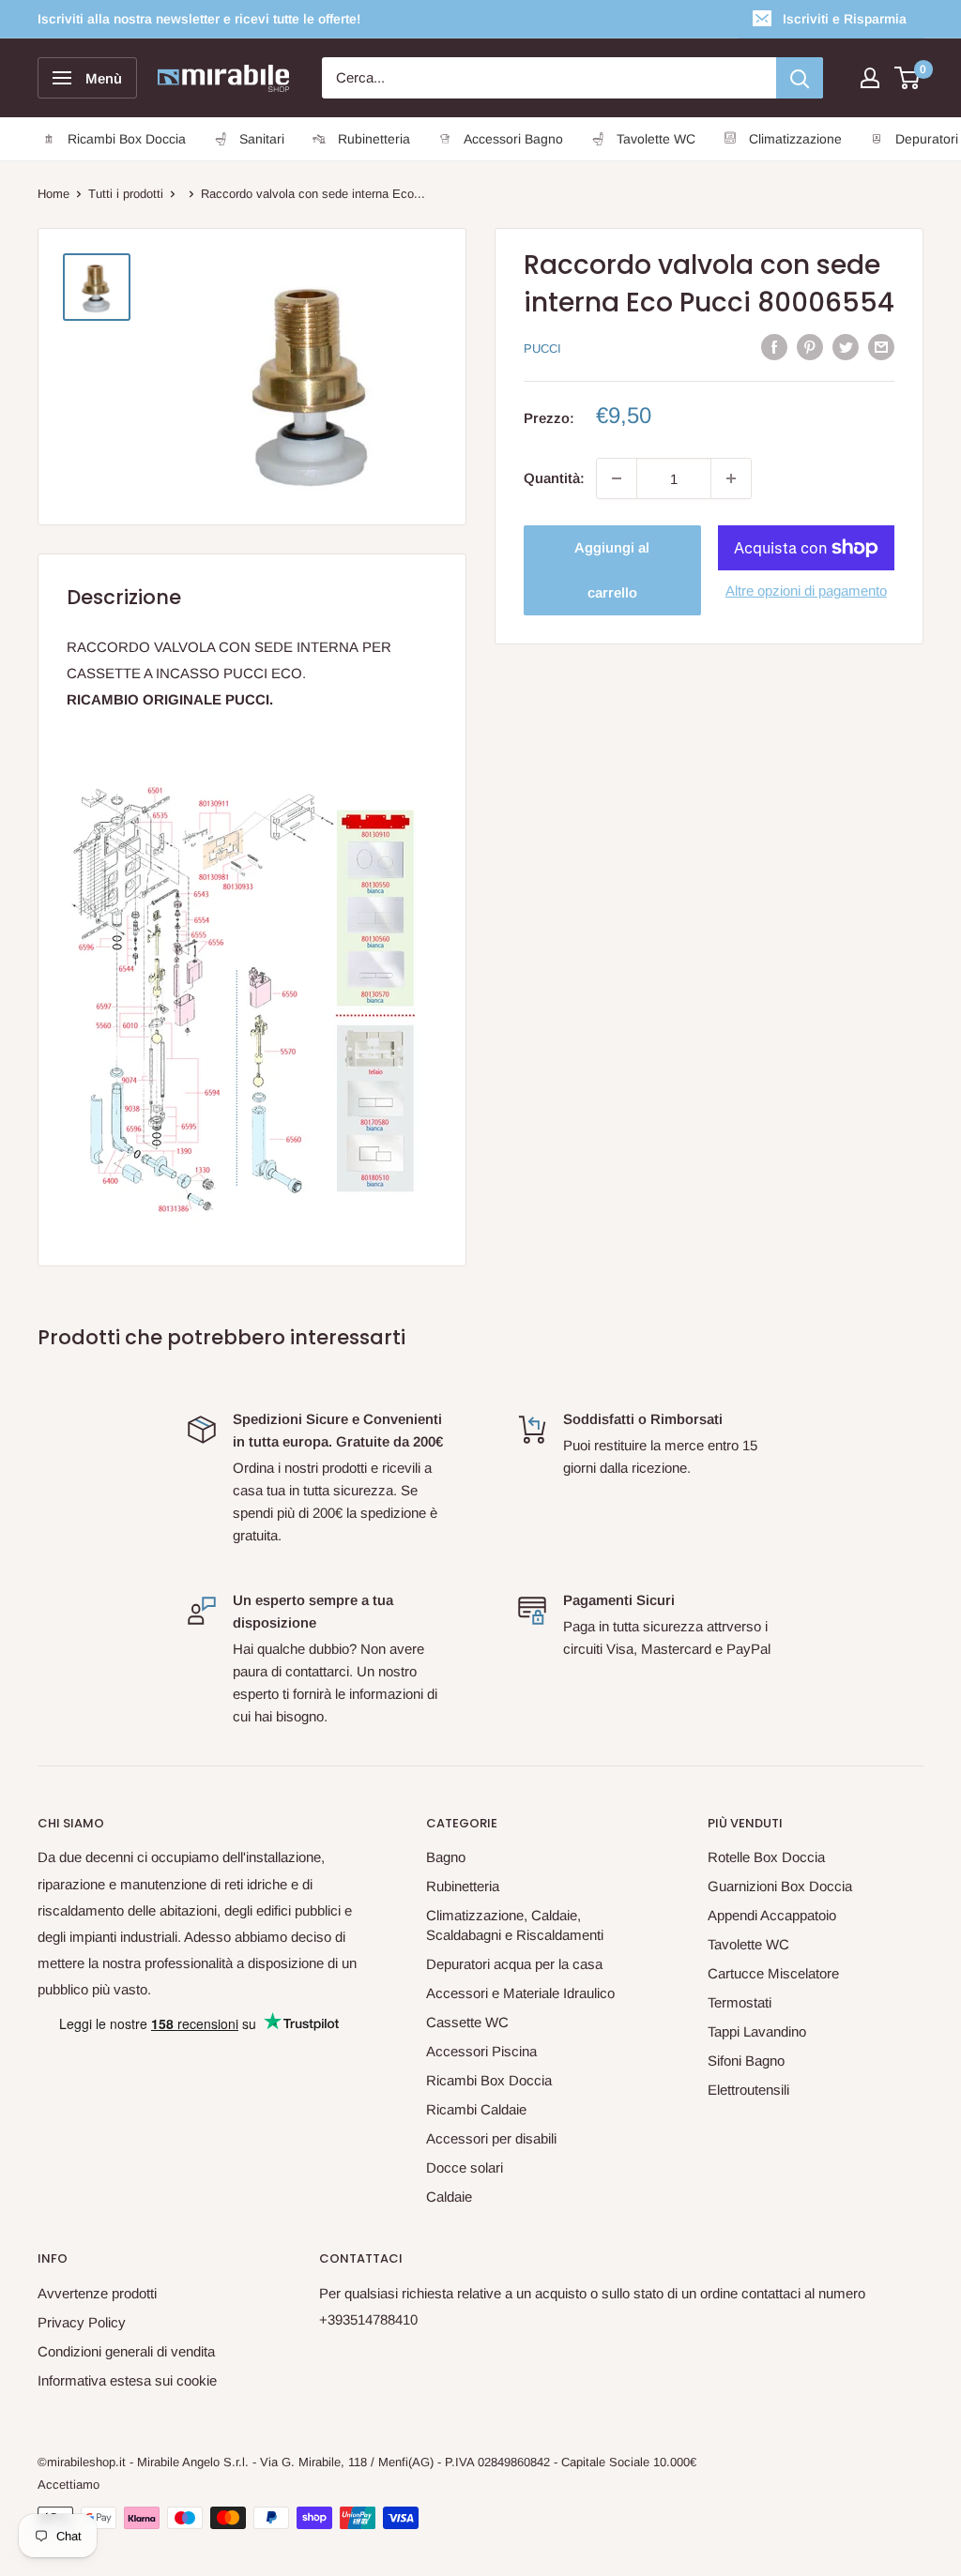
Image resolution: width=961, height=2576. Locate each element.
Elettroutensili (748, 2090)
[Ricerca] (800, 78)
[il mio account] (870, 78)
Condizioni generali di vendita (126, 2351)
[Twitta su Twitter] (846, 347)
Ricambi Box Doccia (489, 2080)
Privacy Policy (82, 2322)
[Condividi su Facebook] (774, 347)
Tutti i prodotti (126, 194)
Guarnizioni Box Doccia (780, 1886)
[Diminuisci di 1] (617, 478)
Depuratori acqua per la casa (514, 1964)
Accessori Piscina (481, 2051)
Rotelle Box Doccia (766, 1857)
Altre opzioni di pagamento (806, 591)
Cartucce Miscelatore (773, 1973)
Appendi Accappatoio (772, 1915)
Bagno (446, 1857)
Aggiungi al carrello (612, 570)
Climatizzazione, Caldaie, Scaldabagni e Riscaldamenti (515, 1925)
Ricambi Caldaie (476, 2109)
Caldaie (449, 2197)
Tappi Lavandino (757, 2031)
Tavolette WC (748, 1944)
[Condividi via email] (881, 347)
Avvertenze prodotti (97, 2293)
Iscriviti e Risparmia (845, 19)
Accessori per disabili (491, 2138)
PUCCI (542, 349)
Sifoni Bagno (746, 2061)
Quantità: (554, 478)
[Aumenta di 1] (731, 478)
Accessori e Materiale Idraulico (520, 1993)
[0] (908, 78)
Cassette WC (467, 2022)
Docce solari (465, 2167)
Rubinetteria (463, 1886)
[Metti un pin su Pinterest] (810, 347)
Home (53, 194)
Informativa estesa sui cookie (127, 2380)
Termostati (740, 2002)
